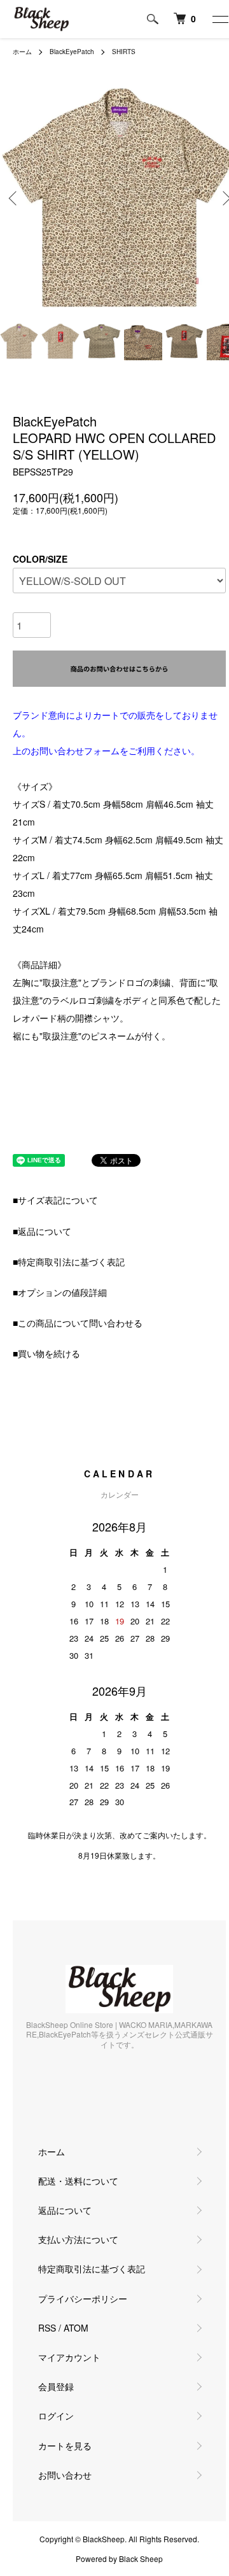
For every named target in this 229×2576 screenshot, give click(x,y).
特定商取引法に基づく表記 (92, 2269)
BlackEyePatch (72, 52)
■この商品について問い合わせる (78, 1323)
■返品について (42, 1231)
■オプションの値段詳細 (60, 1292)
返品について (65, 2210)
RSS (47, 2328)
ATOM (76, 2328)
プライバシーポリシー (83, 2298)
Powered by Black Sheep (119, 2559)
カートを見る (65, 2446)
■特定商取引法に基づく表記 (69, 1262)
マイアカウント (69, 2357)
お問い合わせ (65, 2475)
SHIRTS (124, 52)
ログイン (56, 2416)
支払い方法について (78, 2239)
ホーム (22, 52)
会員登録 (56, 2386)
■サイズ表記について (55, 1200)
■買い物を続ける (46, 1353)
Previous (14, 198)
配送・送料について (78, 2181)
